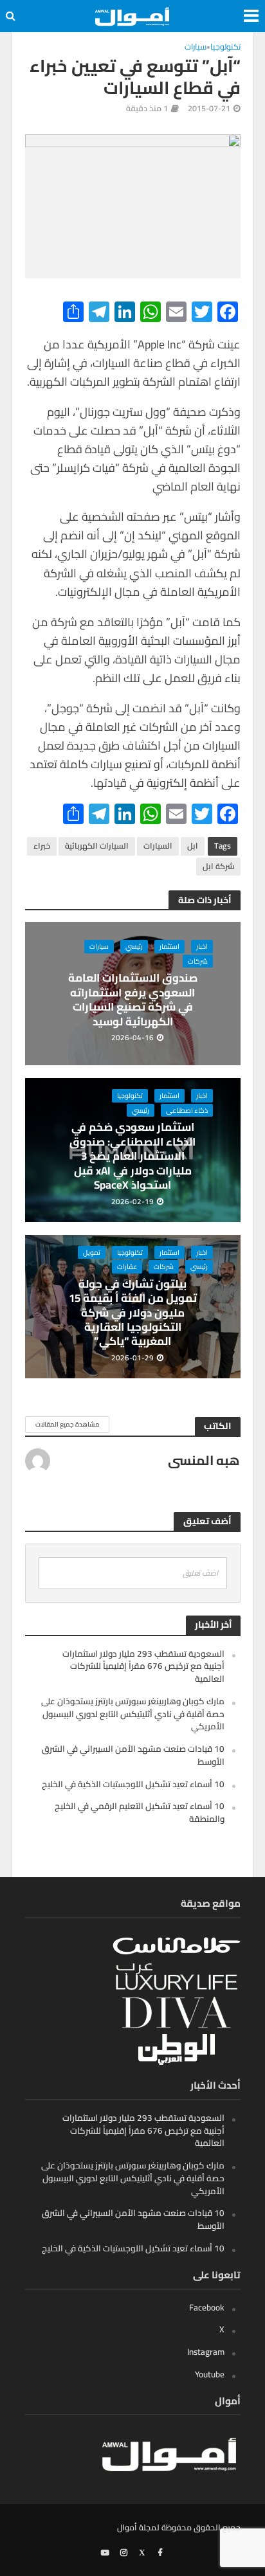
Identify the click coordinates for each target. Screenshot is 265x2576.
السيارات (158, 846)
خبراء (42, 846)
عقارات (127, 1266)
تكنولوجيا (225, 48)
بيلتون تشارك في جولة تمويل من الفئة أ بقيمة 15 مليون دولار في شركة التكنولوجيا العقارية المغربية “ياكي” (133, 1313)
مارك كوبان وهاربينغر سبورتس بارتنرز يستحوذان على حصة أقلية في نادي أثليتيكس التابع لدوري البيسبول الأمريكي (133, 1714)
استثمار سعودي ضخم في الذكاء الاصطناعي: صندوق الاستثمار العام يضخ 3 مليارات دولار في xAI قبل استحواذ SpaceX (132, 1156)
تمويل (92, 1252)
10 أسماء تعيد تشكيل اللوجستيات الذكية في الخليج (133, 1784)
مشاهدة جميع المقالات (67, 1424)
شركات (198, 961)
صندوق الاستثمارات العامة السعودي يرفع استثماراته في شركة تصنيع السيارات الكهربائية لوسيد (133, 1000)
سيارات (196, 48)
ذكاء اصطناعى (187, 1110)
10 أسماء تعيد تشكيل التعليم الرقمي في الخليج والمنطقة (140, 1812)
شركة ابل (218, 866)
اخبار (202, 946)
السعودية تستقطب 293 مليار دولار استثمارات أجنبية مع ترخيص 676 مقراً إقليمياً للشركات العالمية (143, 1666)
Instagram (206, 2352)
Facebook (207, 2307)
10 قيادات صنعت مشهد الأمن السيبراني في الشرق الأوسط (133, 1755)
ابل (193, 846)
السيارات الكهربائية (97, 846)
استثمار (169, 946)
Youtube (210, 2374)
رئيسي (134, 946)
